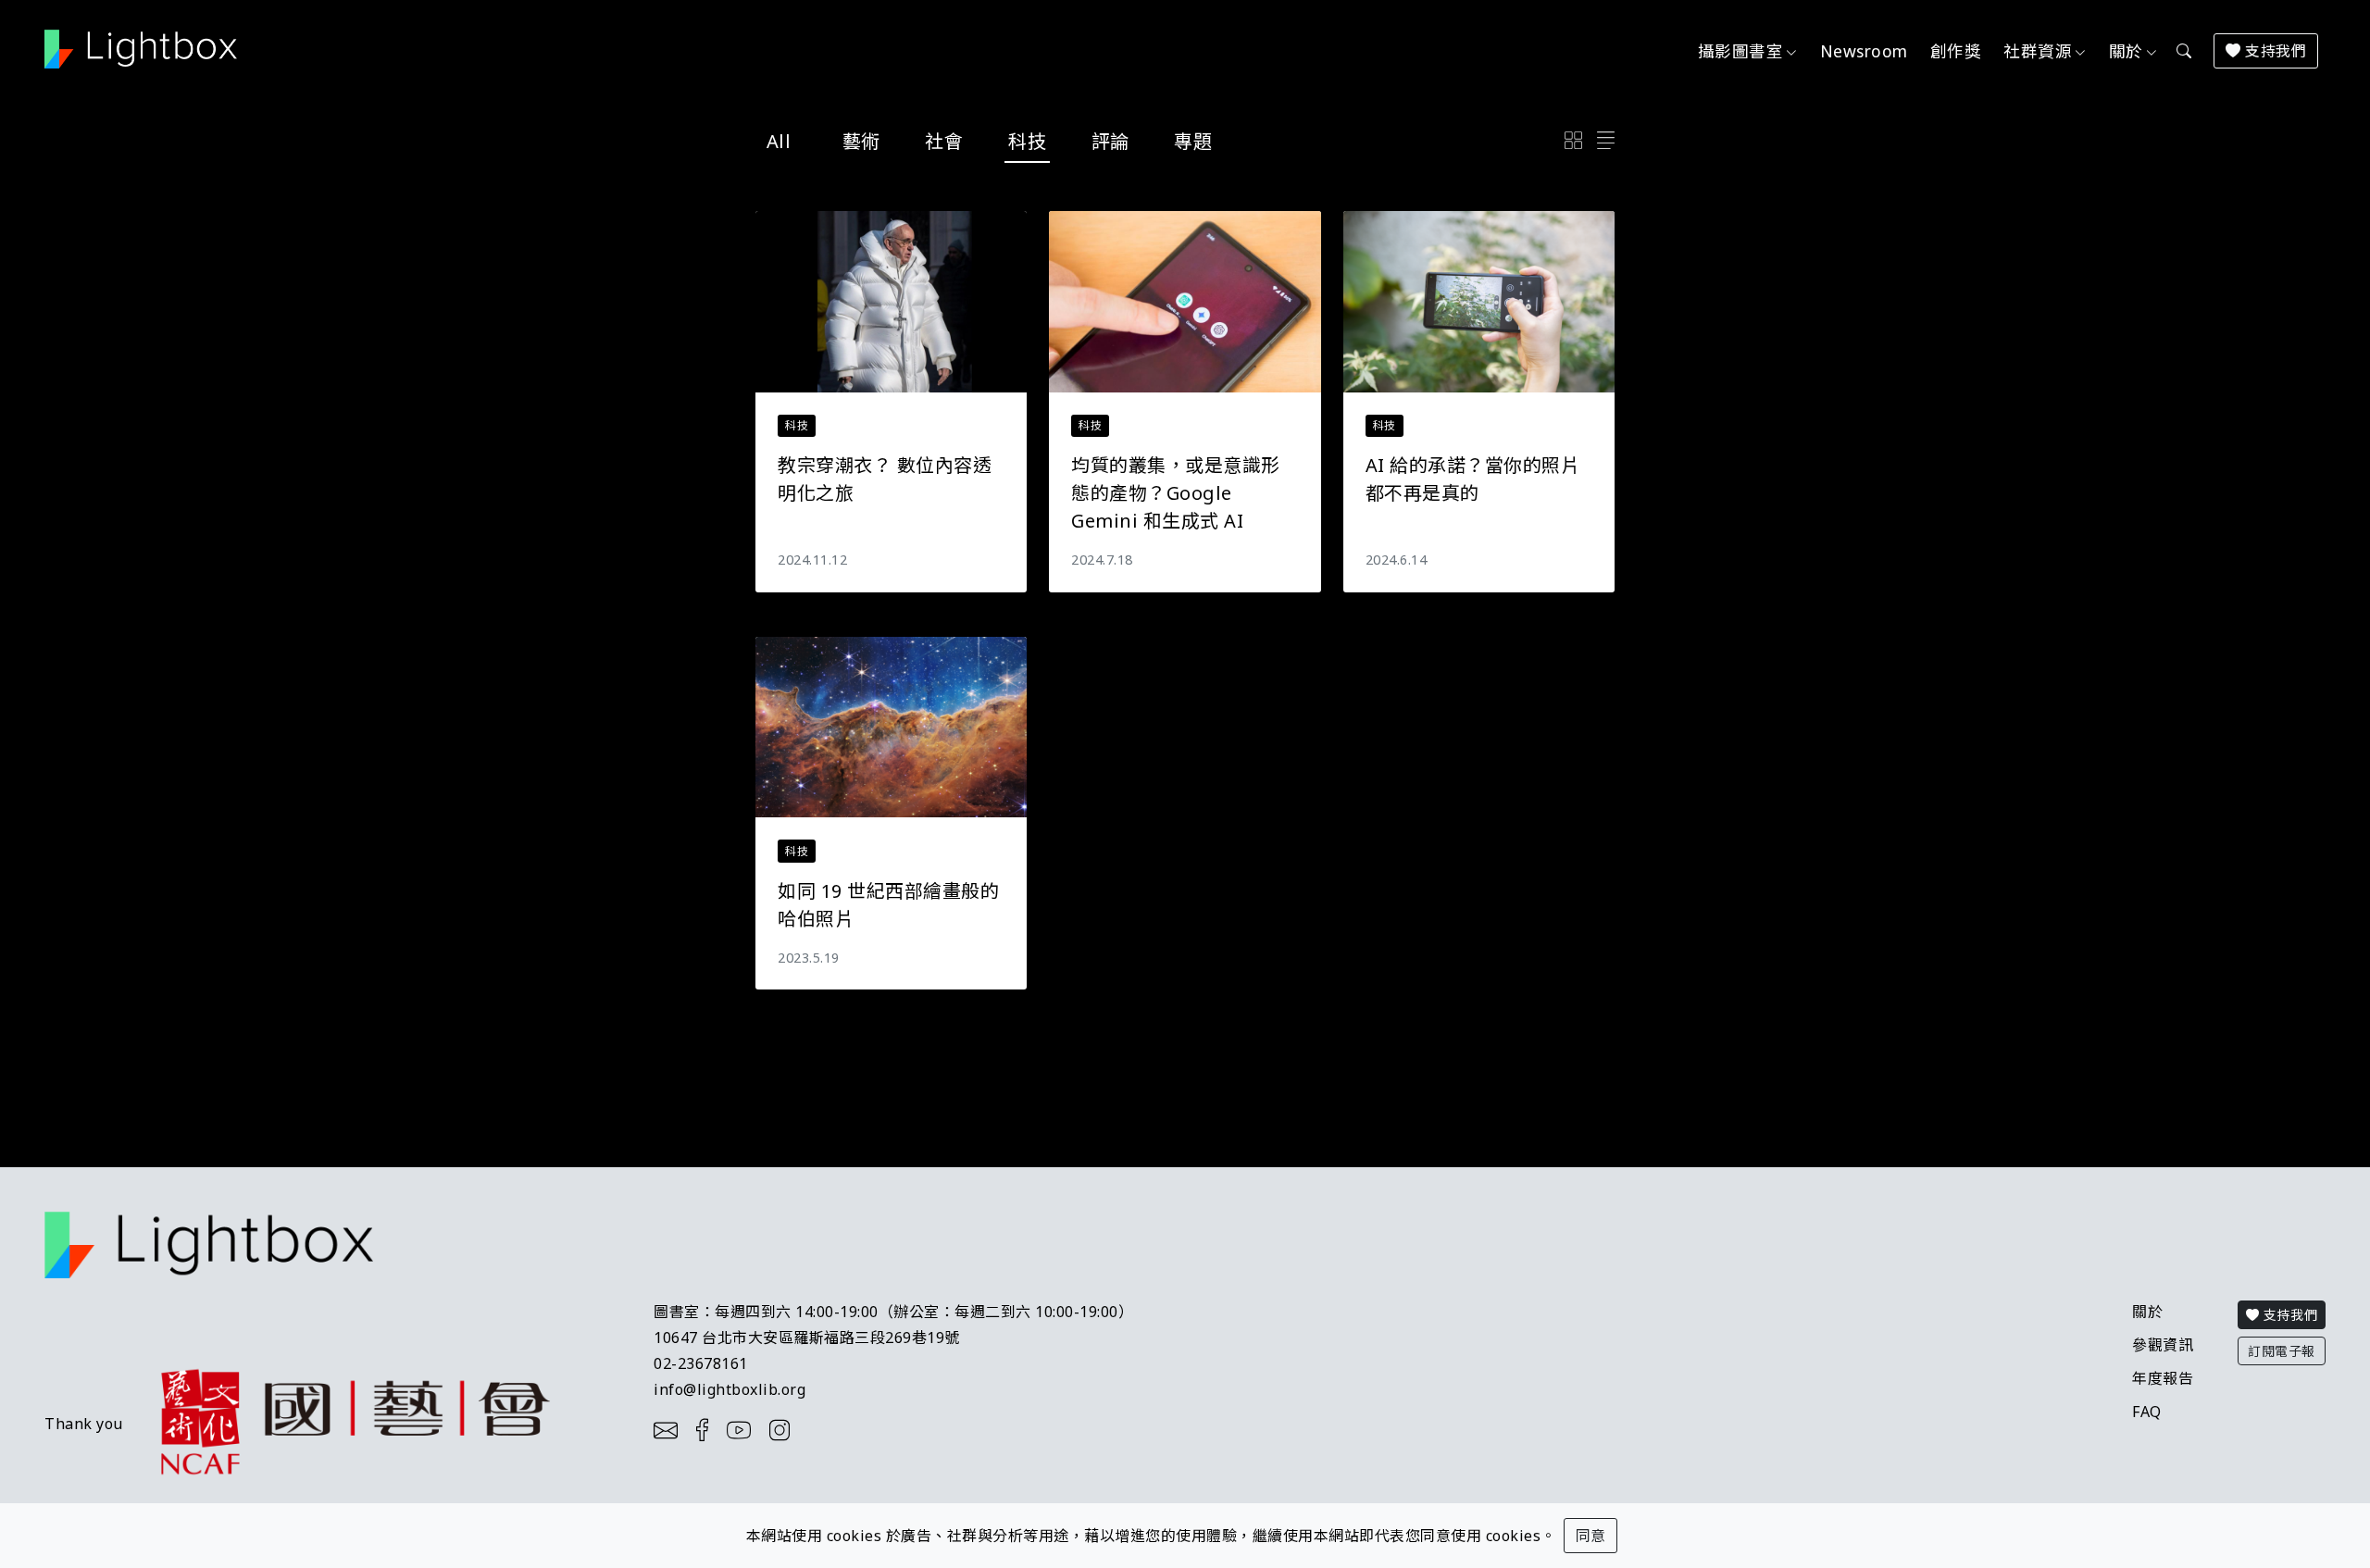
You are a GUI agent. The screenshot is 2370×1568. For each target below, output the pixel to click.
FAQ (2147, 1412)
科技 (1027, 141)
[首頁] (148, 49)
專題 (1193, 141)
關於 (2147, 1312)
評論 (1110, 141)
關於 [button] (2126, 51)
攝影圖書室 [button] (1741, 51)
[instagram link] (786, 1430)
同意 (1590, 1536)
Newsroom (1864, 51)
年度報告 (2163, 1378)
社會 (944, 141)
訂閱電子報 (2282, 1351)
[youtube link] (744, 1430)
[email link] (671, 1430)
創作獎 (1956, 51)
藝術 (861, 141)
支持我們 (2274, 51)
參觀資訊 (2163, 1345)
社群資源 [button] (2038, 51)
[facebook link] (708, 1430)
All (779, 141)
